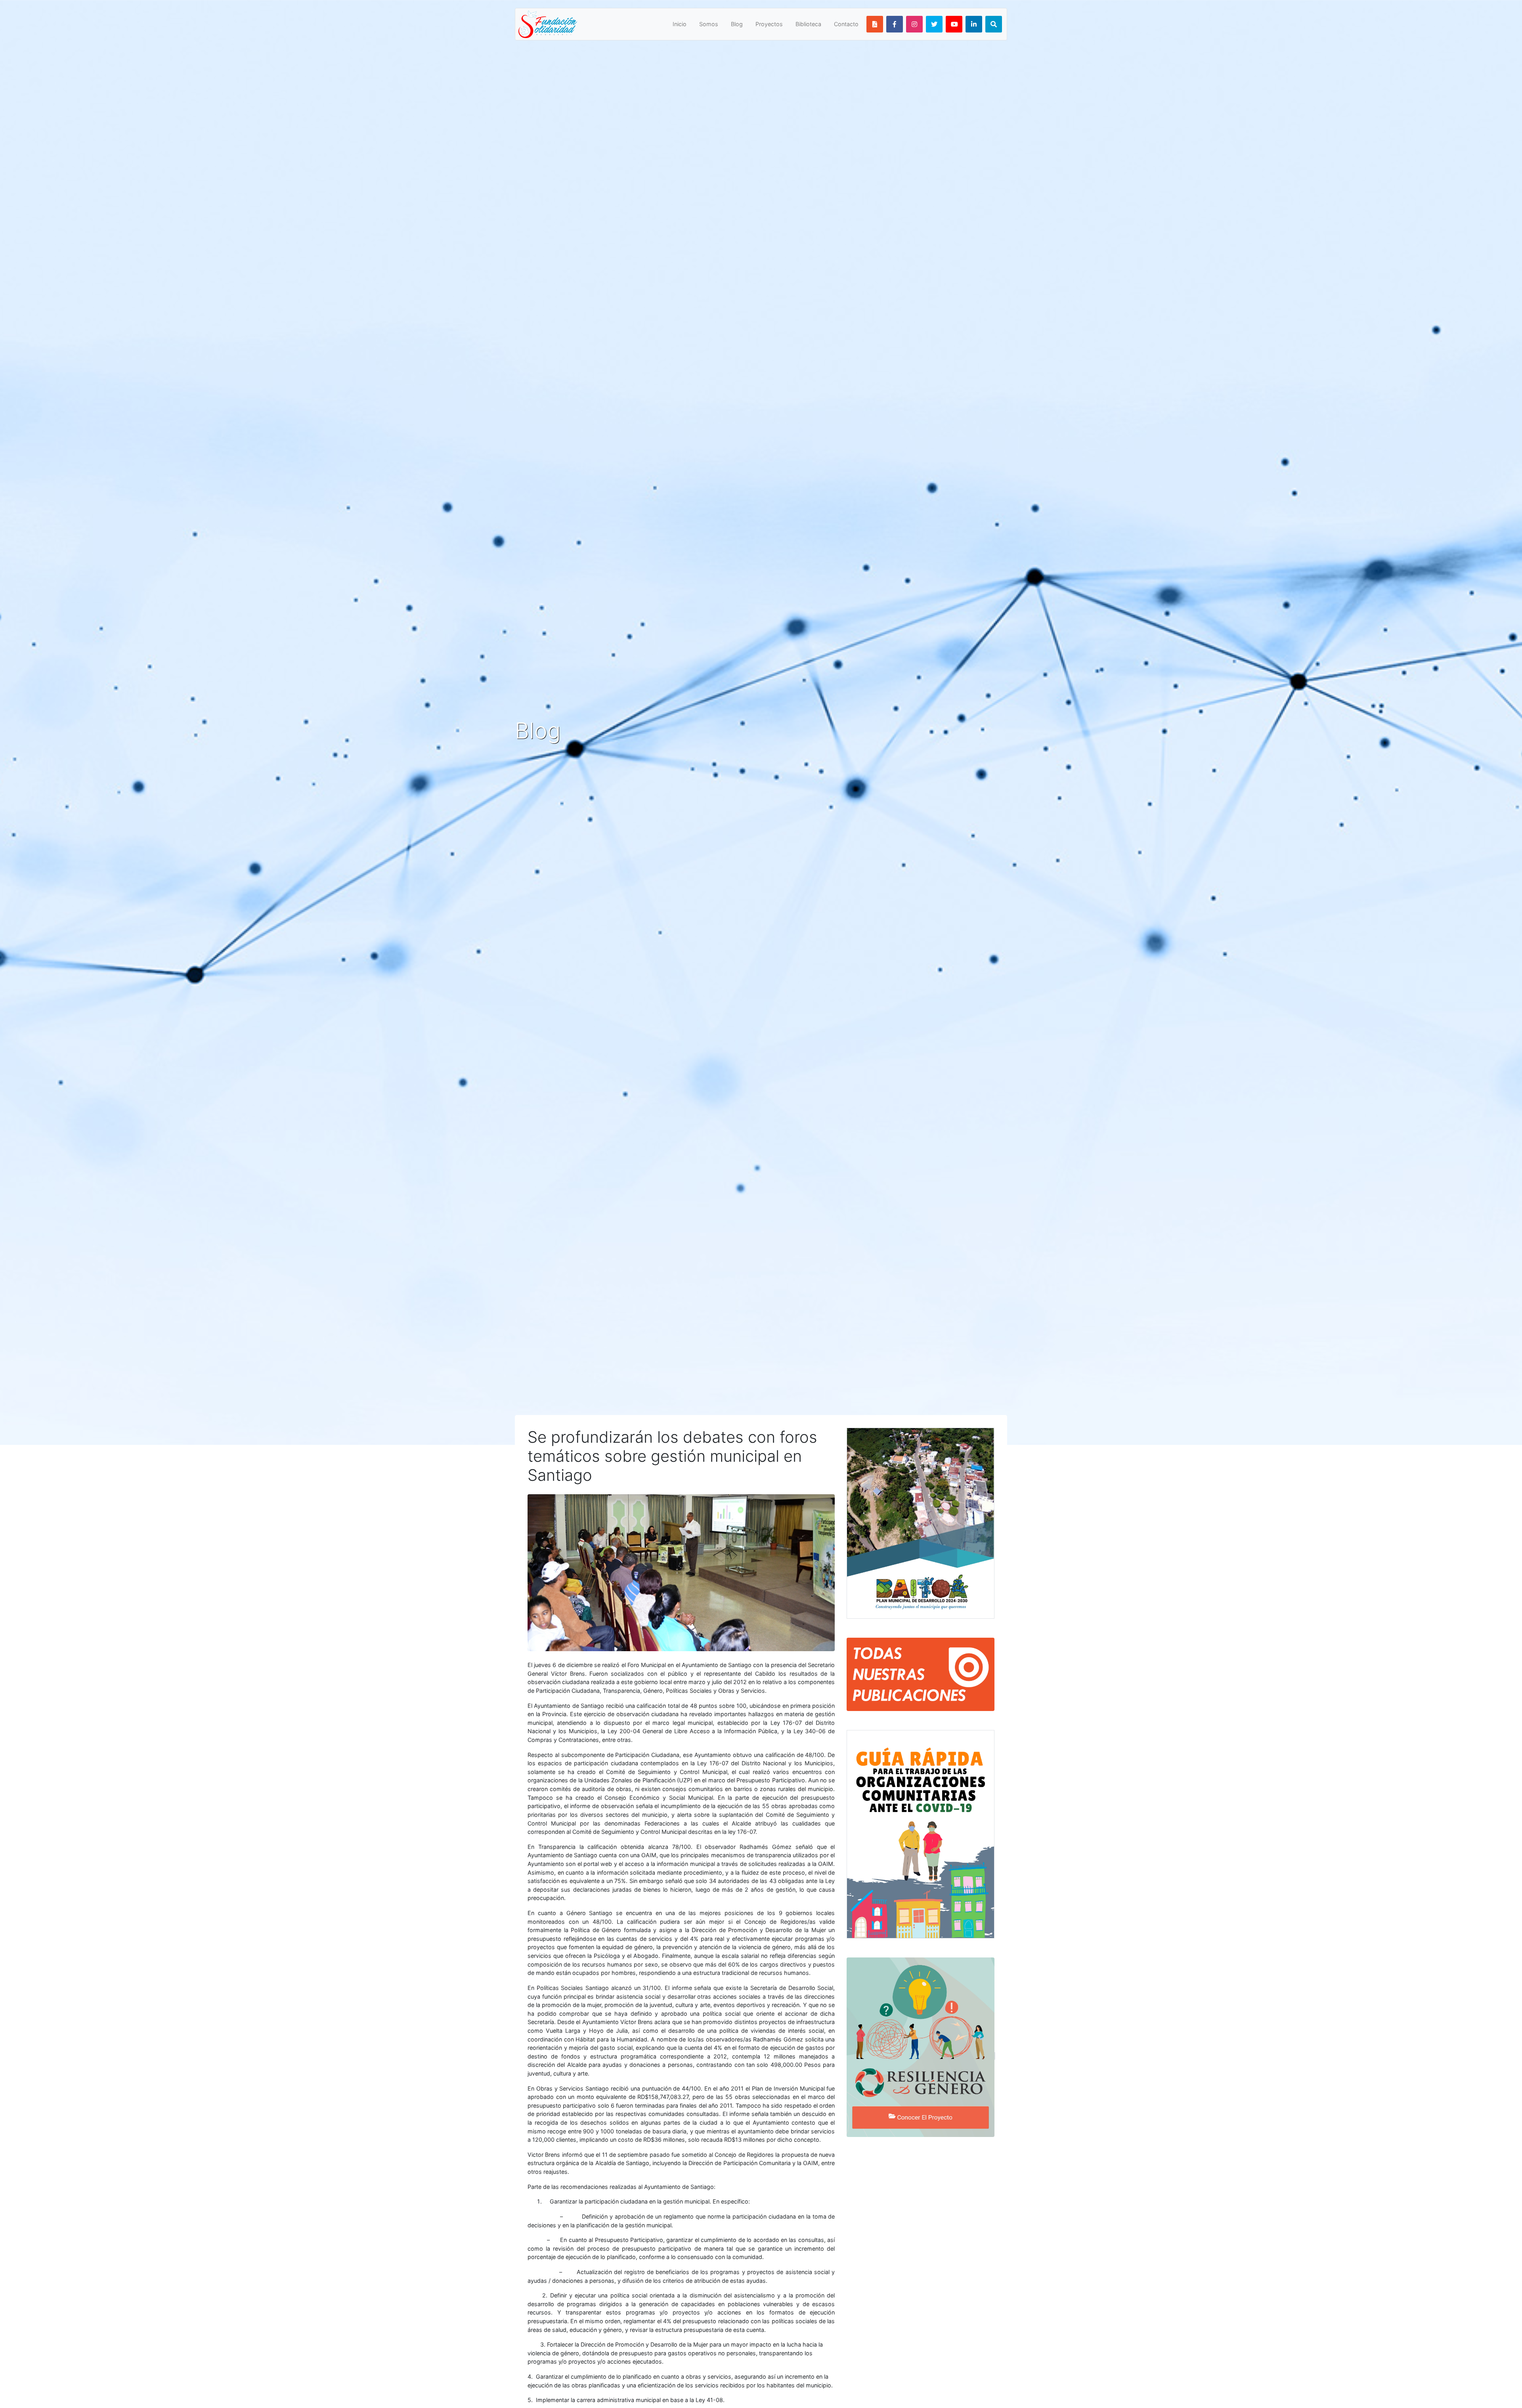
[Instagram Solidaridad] (914, 24)
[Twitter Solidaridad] (934, 24)
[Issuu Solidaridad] (875, 24)
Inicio (680, 24)
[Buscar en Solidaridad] (994, 24)
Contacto (846, 24)
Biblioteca (808, 24)
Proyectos (769, 24)
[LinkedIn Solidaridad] (974, 24)
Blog (737, 24)
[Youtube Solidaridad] (954, 24)
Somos (709, 24)
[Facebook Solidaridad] (895, 24)
